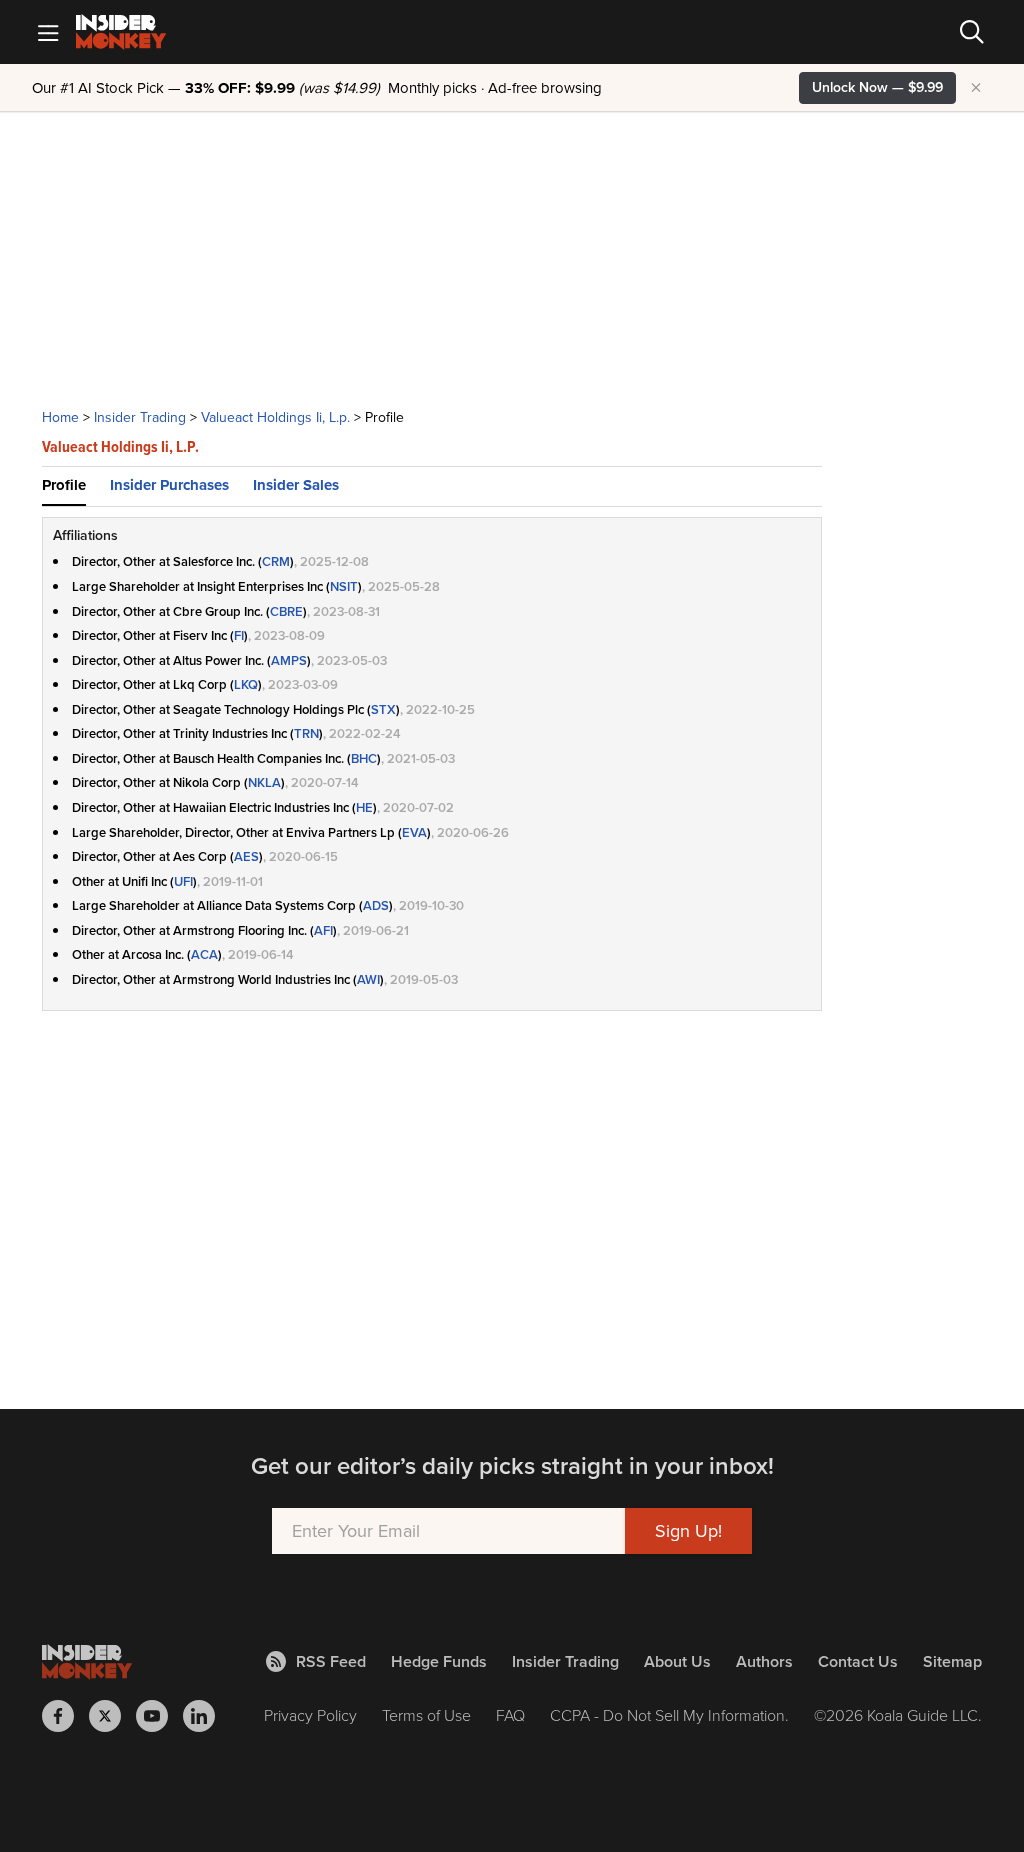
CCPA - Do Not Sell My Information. (669, 1715)
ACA (204, 954)
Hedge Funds (439, 1661)
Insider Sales (296, 485)
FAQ (510, 1715)
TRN (306, 733)
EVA (414, 832)
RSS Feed (331, 1661)
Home (60, 417)
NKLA (264, 782)
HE (364, 807)
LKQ (246, 684)
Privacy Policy (310, 1715)
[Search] (972, 32)
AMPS (289, 660)
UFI (183, 881)
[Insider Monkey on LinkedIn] (206, 1716)
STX (383, 709)
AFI (323, 930)
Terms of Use (426, 1715)
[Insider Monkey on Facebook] (65, 1716)
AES (246, 856)
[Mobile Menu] (48, 32)
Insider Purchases (169, 485)
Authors (764, 1661)
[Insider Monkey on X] (112, 1716)
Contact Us (858, 1661)
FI (239, 635)
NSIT (344, 586)
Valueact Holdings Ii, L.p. (275, 417)
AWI (368, 979)
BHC (364, 758)
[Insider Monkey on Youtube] (159, 1716)
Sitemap (952, 1661)
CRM (276, 561)
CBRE (286, 611)
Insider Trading (140, 417)
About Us (677, 1661)
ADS (376, 905)
